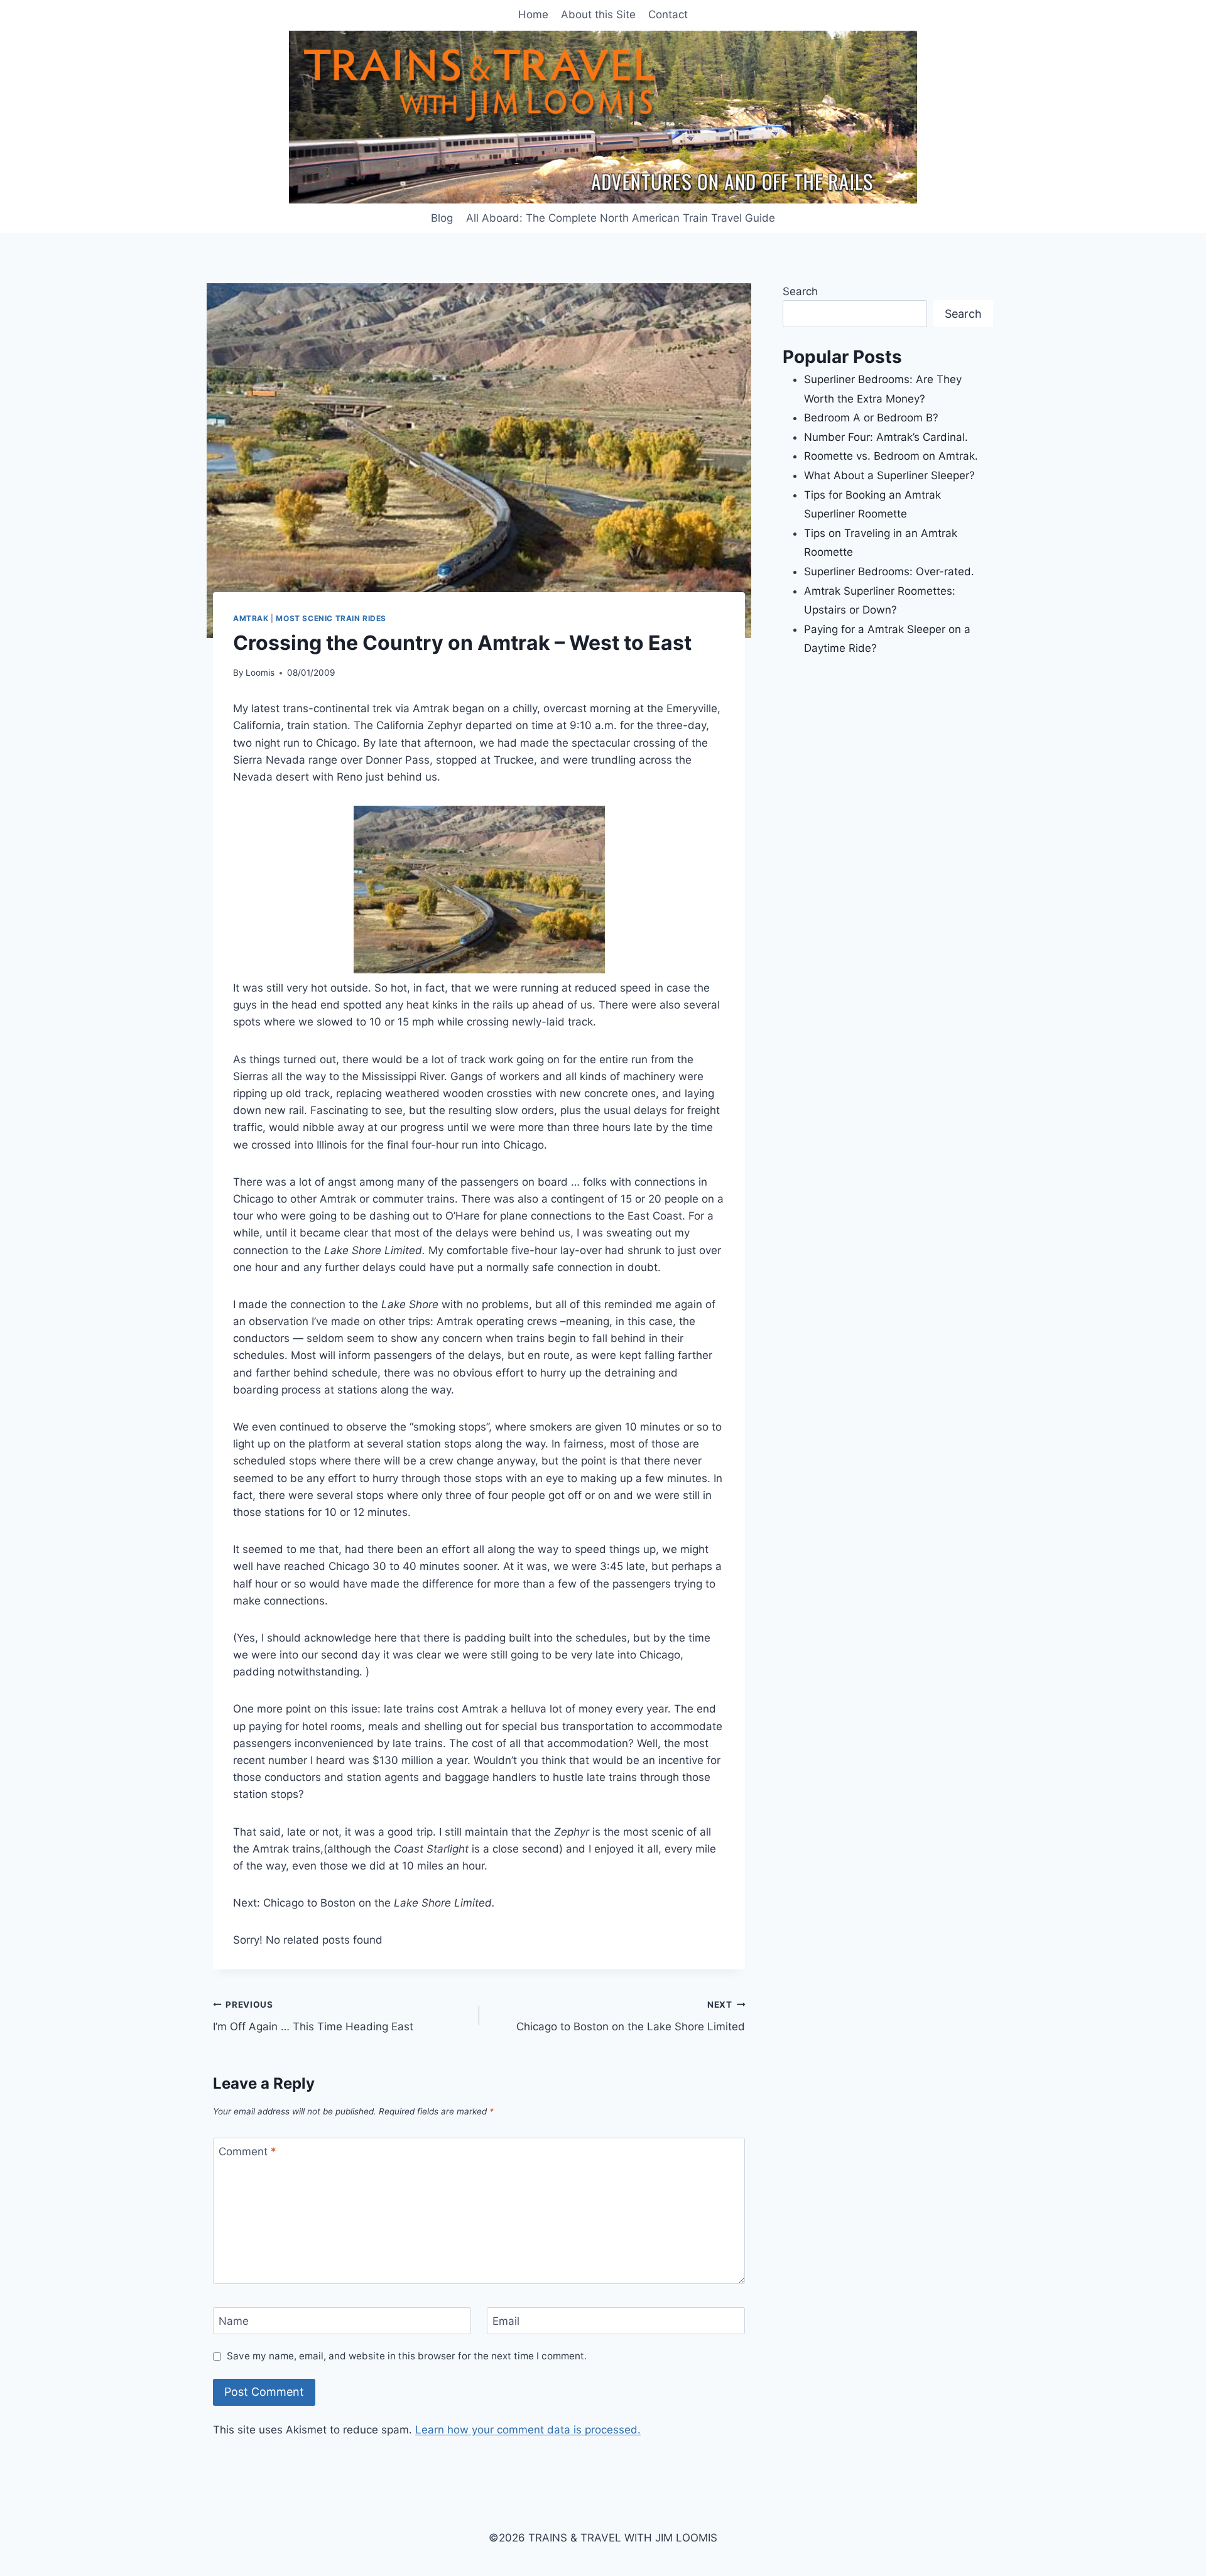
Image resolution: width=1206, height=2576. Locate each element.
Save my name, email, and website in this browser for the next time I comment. (407, 2356)
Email (506, 2321)
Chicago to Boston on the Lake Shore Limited (631, 2016)
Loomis (260, 673)
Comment (247, 2151)
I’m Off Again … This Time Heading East (313, 2016)
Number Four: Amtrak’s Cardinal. (886, 437)
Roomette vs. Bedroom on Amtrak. (891, 456)
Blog (442, 218)
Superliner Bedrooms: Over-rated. (891, 571)
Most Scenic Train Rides (331, 618)
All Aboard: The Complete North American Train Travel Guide (621, 218)
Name (234, 2321)
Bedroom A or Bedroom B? (871, 418)
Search (800, 291)
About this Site (598, 14)
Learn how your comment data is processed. (528, 2430)
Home (533, 14)
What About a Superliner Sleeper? (889, 475)
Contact (668, 14)
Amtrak (251, 618)
